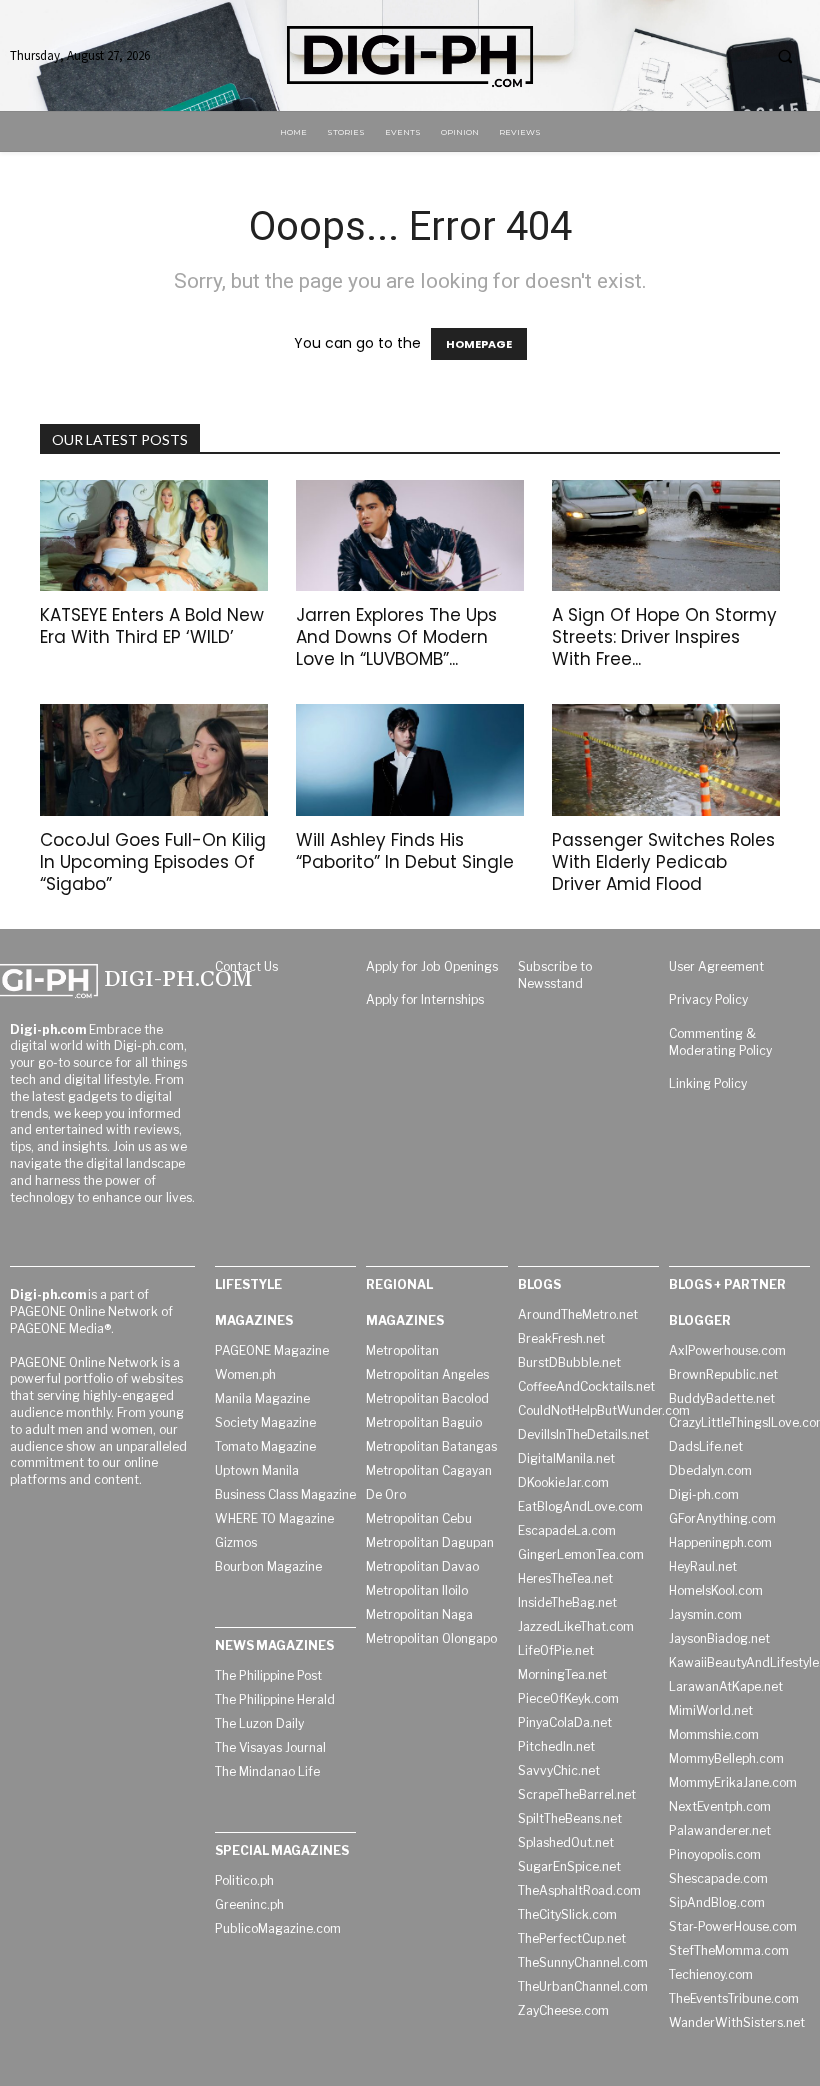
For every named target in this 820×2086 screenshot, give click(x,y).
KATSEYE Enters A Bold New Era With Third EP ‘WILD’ (152, 626)
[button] (785, 56)
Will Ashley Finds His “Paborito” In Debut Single (405, 851)
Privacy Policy (708, 999)
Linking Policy (708, 1083)
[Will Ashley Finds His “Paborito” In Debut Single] (410, 760)
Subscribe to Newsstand (555, 975)
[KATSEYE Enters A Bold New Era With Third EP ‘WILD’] (154, 536)
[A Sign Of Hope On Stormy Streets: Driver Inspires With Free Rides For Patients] (666, 536)
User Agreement (716, 966)
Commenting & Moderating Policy (720, 1042)
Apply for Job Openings (432, 966)
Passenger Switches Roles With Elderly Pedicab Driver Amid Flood (663, 862)
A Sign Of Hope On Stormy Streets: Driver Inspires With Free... (664, 637)
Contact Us (246, 966)
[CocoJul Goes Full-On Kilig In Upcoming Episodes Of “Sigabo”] (154, 760)
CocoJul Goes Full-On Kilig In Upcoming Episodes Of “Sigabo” (153, 862)
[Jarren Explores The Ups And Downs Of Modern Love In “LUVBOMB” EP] (410, 536)
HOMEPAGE (479, 344)
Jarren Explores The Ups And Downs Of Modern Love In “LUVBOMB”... (396, 637)
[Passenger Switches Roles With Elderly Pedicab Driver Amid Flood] (666, 760)
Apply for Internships (425, 999)
